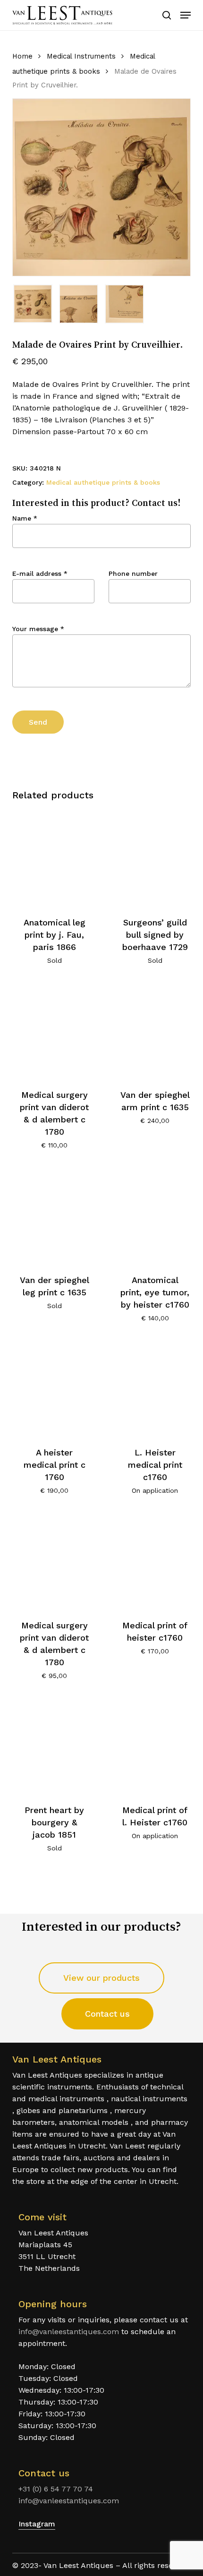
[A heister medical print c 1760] (54, 1388)
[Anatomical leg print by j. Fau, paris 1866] (54, 857)
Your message (38, 629)
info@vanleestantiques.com (69, 2332)
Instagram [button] (37, 2524)
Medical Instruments (81, 56)
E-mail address (40, 573)
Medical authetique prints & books (103, 482)
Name (25, 518)
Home (22, 56)
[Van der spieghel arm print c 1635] (155, 1030)
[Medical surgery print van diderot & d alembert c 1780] (54, 1030)
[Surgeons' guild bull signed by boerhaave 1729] (155, 857)
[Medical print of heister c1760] (155, 1560)
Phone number (133, 573)
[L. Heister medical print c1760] (155, 1388)
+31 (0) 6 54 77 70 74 (56, 2489)
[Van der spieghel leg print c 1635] (54, 1215)
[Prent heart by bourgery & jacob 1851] (54, 1746)
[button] (186, 15)
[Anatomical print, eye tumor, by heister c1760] (155, 1215)
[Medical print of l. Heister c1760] (155, 1746)
